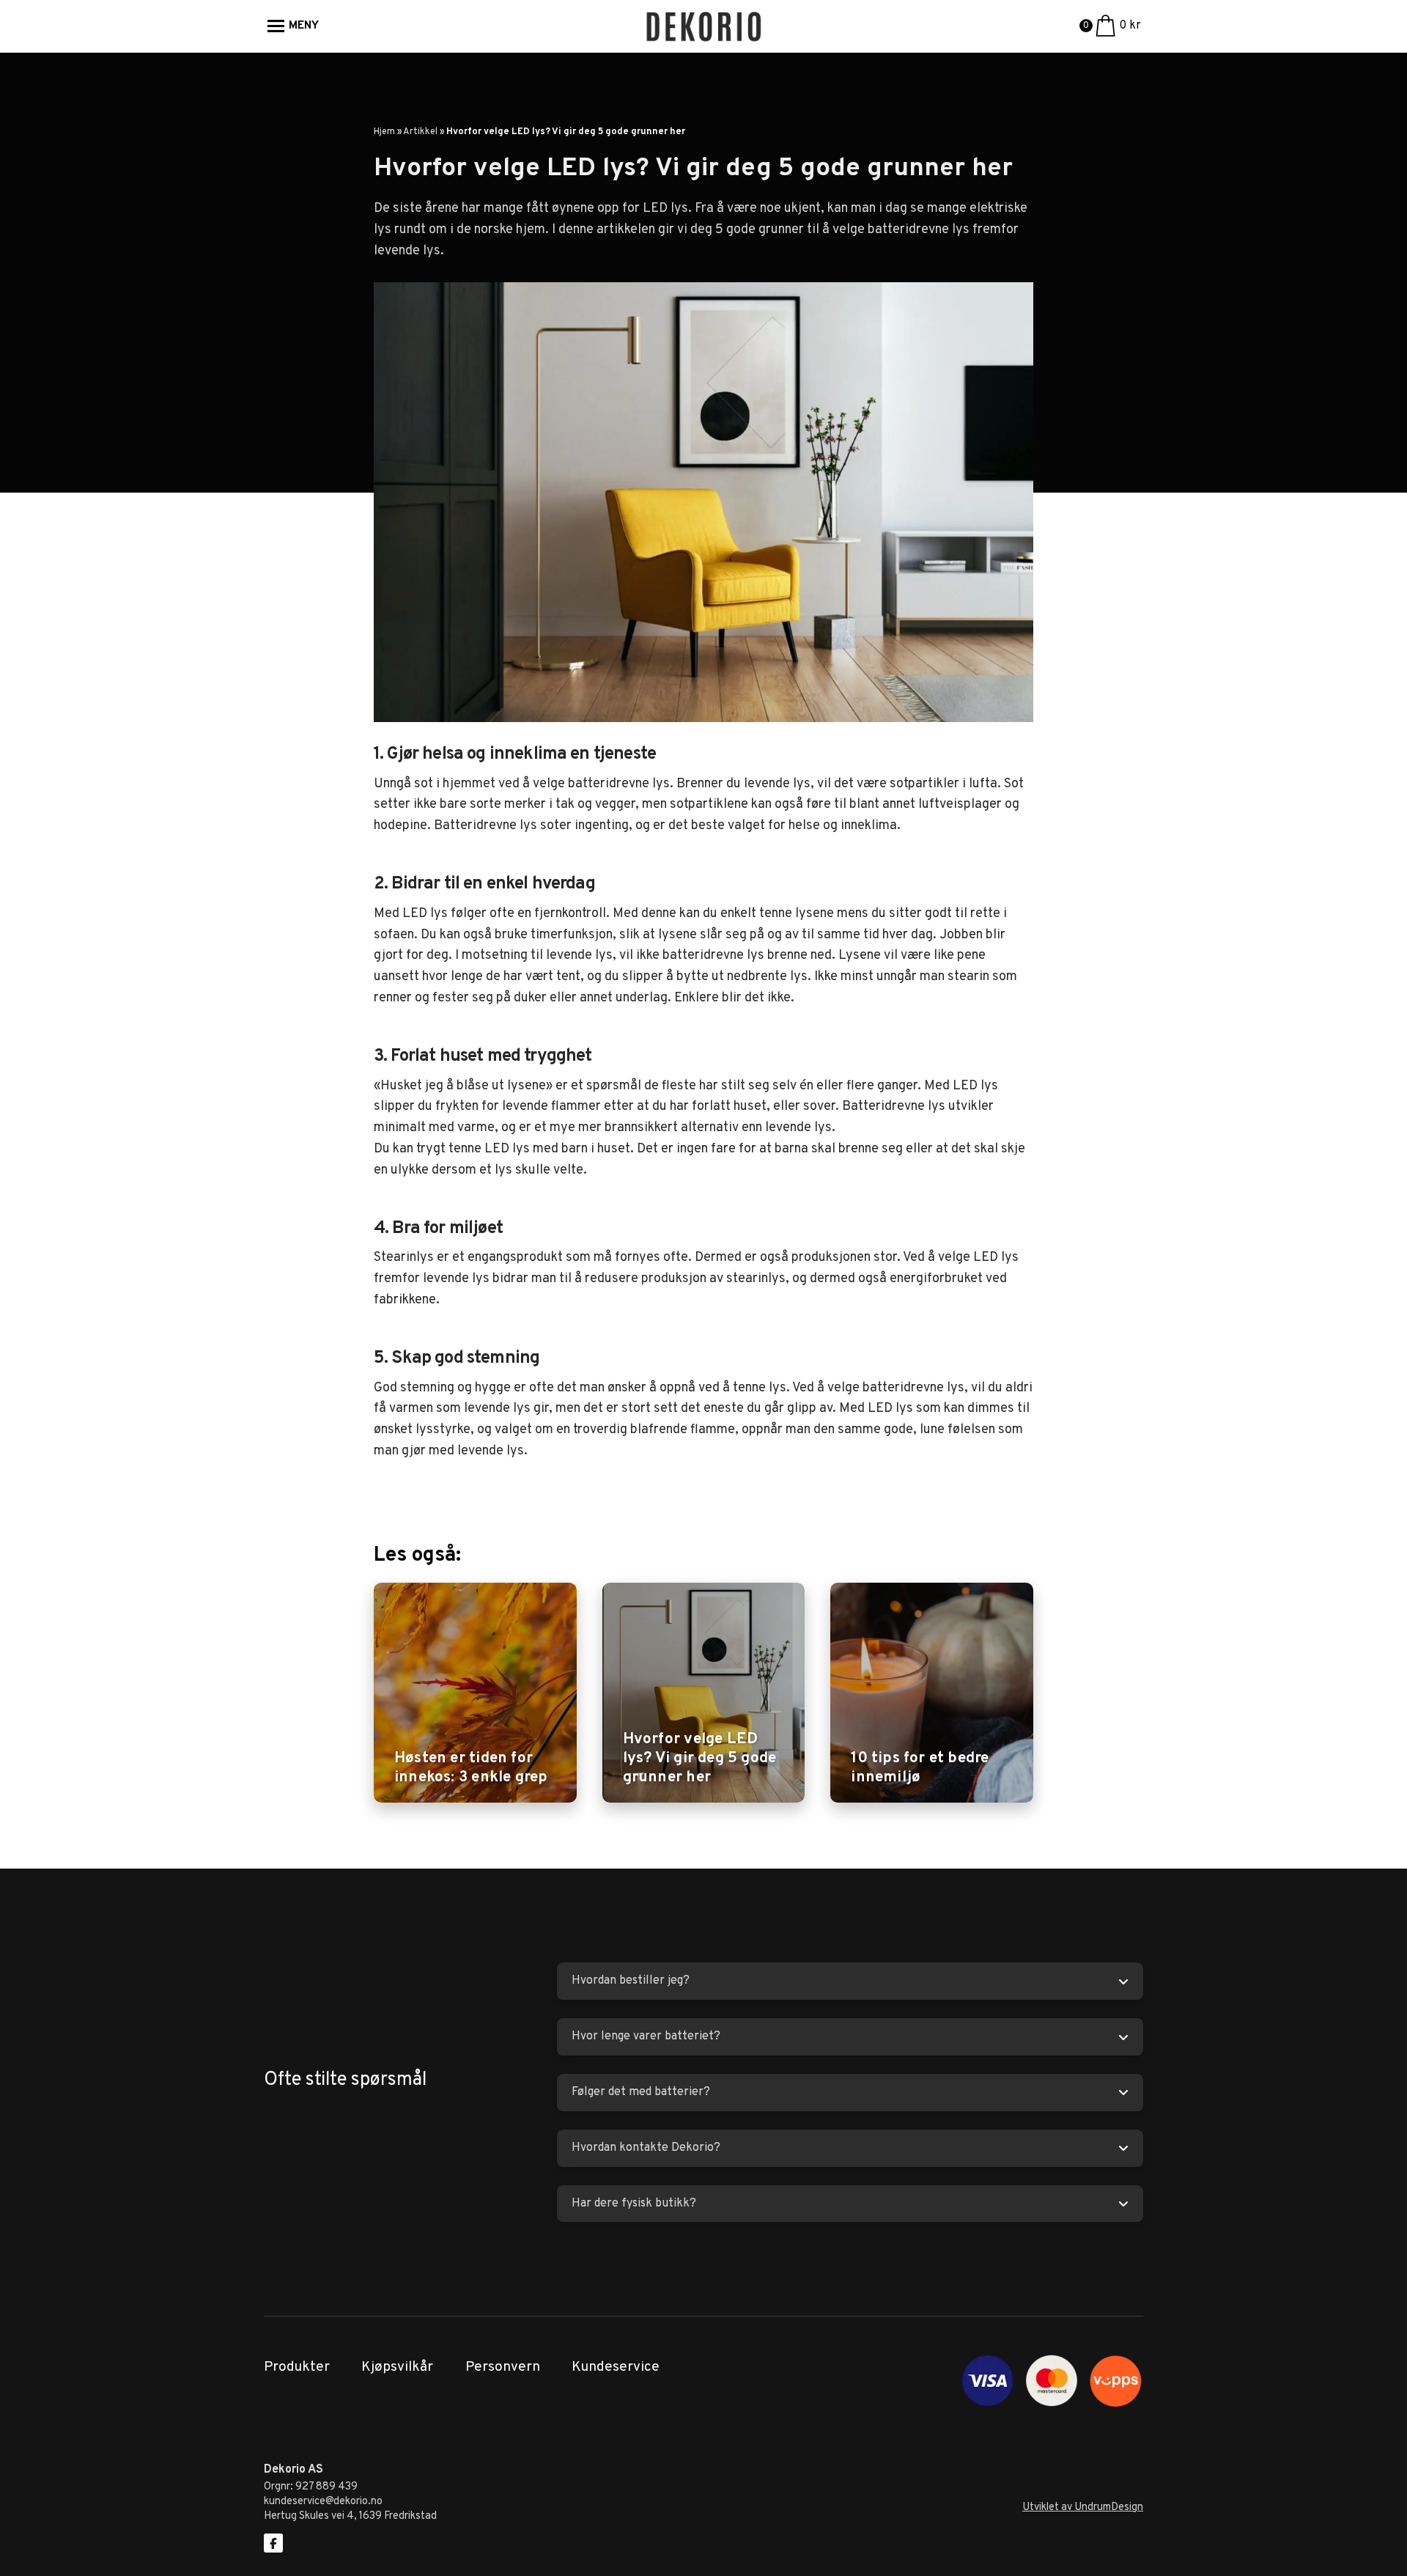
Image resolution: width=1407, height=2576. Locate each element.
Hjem (384, 132)
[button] (293, 26)
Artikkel (420, 132)
